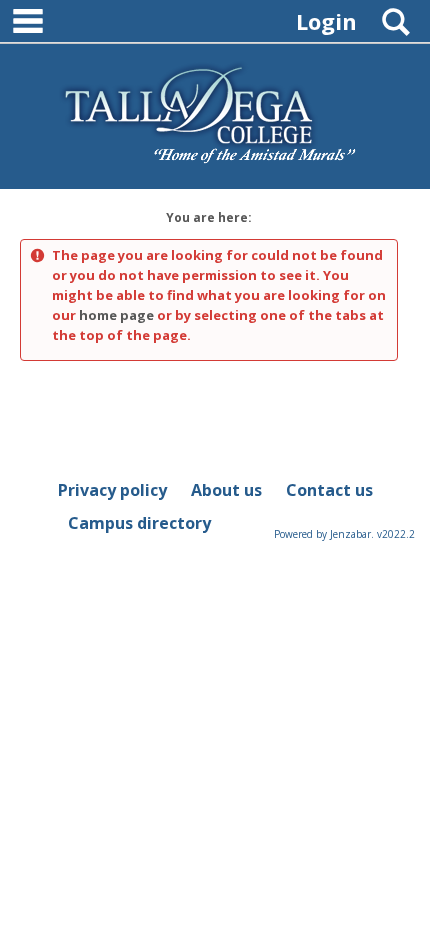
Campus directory (139, 523)
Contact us (329, 490)
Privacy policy (112, 490)
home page (116, 315)
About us (226, 490)
